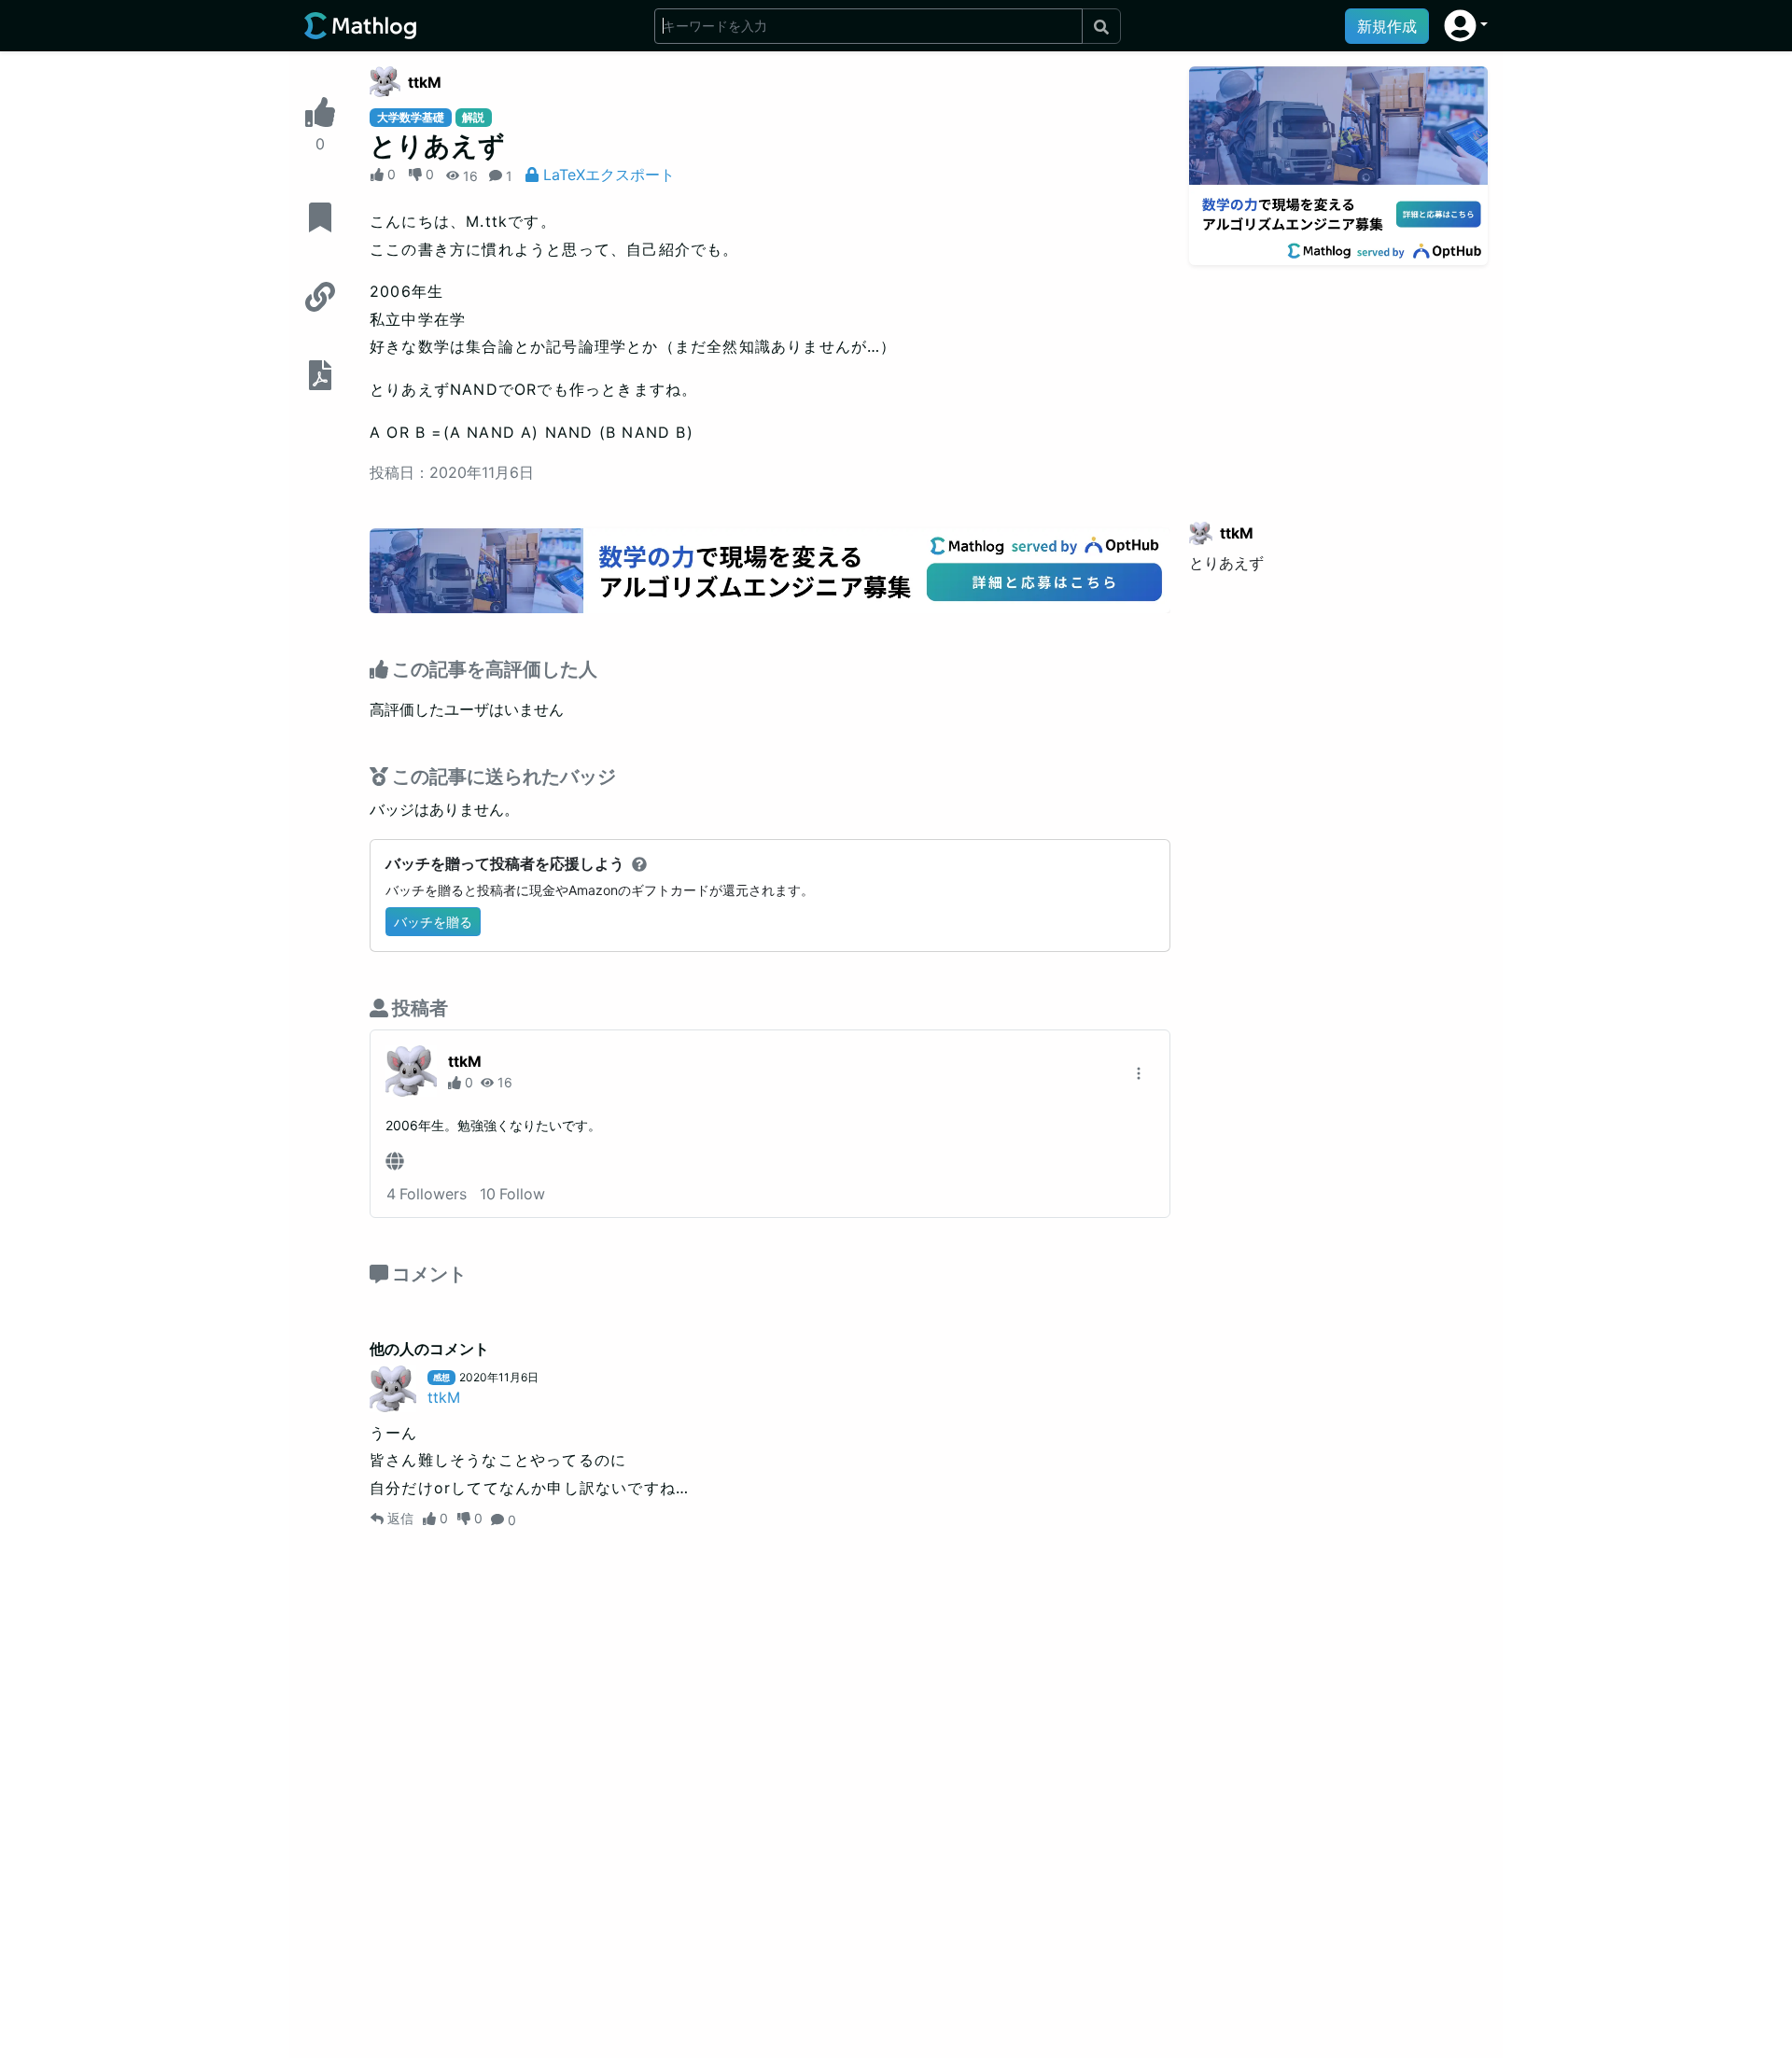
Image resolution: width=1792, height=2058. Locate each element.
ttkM (425, 82)
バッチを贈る (433, 922)
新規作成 (1387, 26)
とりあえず (1226, 563)
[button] (1466, 26)
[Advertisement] (1338, 382)
